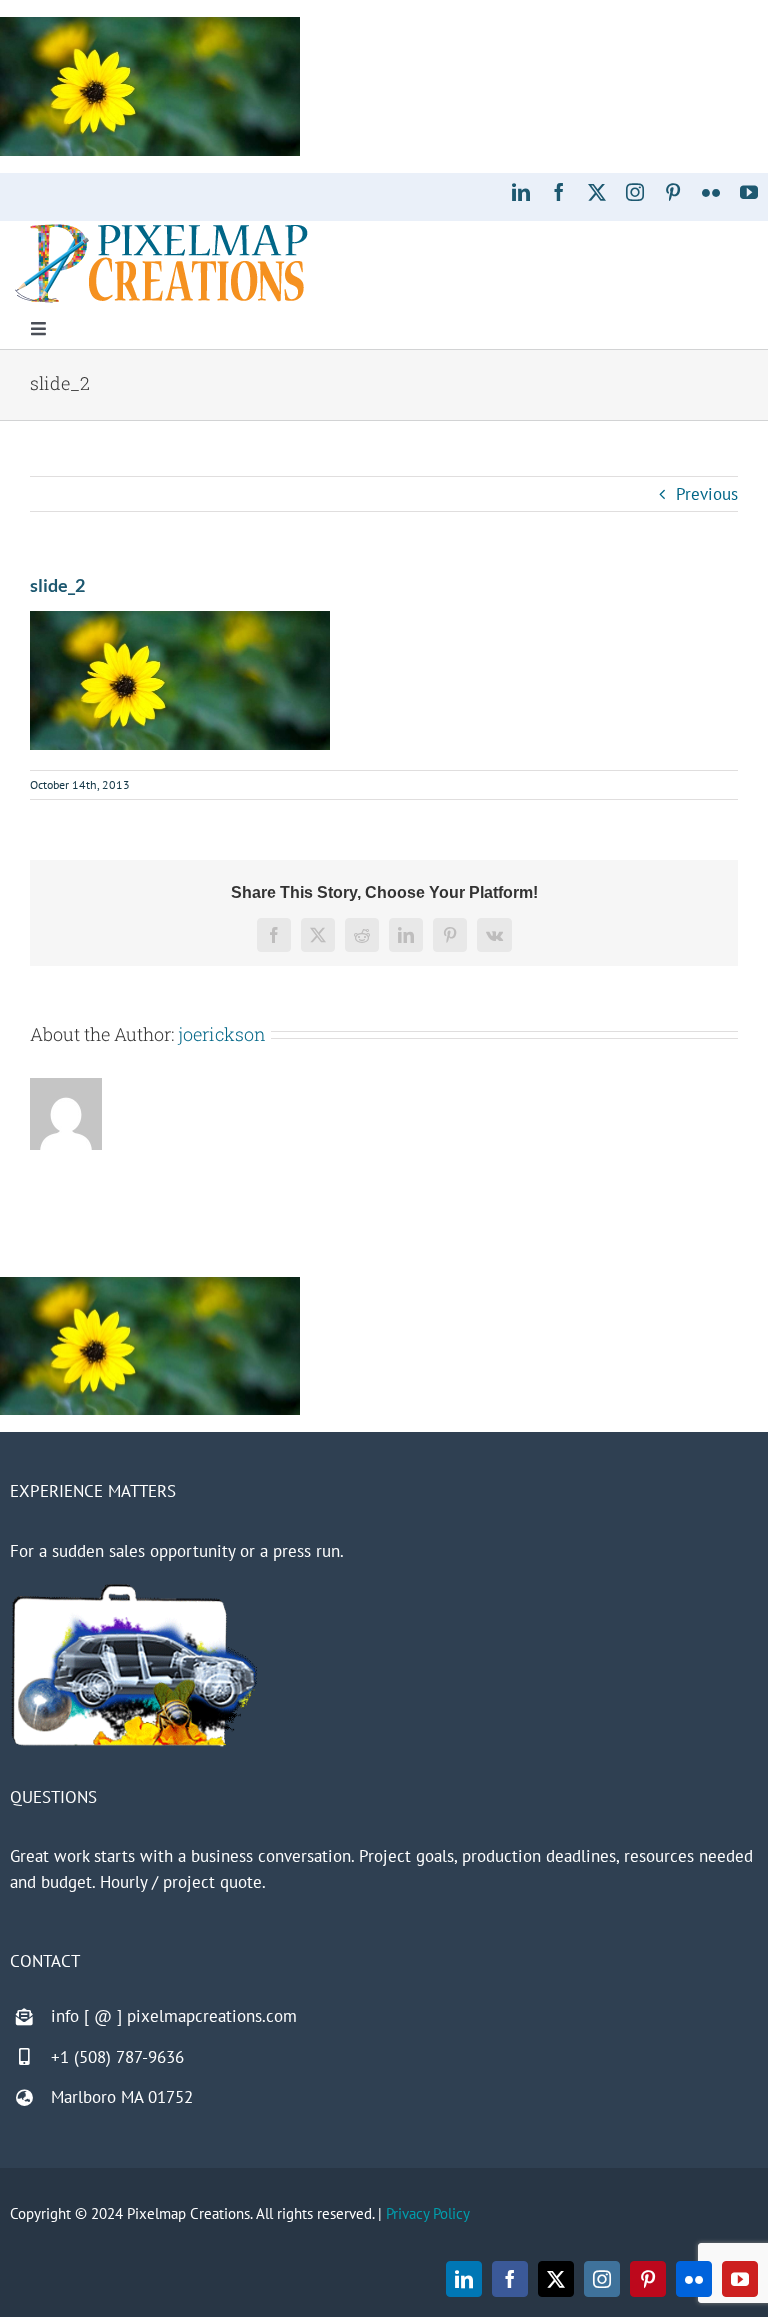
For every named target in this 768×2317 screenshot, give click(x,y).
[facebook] (559, 192)
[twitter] (597, 192)
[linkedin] (521, 192)
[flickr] (711, 192)
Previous (707, 494)
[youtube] (749, 192)
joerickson (222, 1034)
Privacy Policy (428, 2213)
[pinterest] (673, 192)
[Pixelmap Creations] (161, 229)
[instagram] (635, 192)
